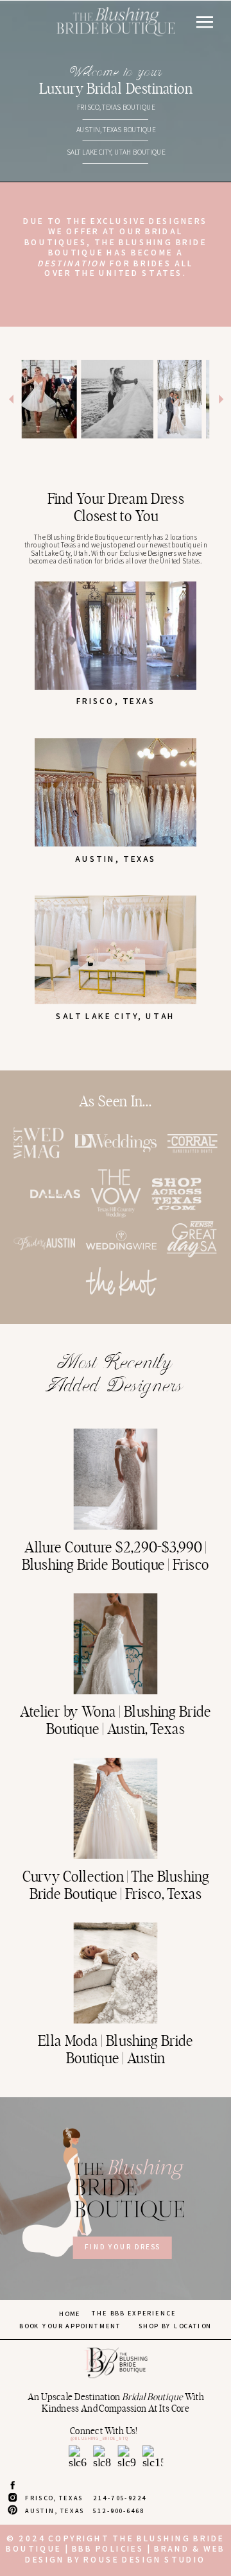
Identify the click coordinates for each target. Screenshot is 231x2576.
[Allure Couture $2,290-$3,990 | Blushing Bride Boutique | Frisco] (116, 1479)
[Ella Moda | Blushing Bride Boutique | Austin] (116, 1973)
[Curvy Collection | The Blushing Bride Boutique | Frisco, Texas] (116, 1808)
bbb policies (108, 2549)
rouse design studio (145, 2559)
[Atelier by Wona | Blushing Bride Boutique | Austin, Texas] (116, 1644)
